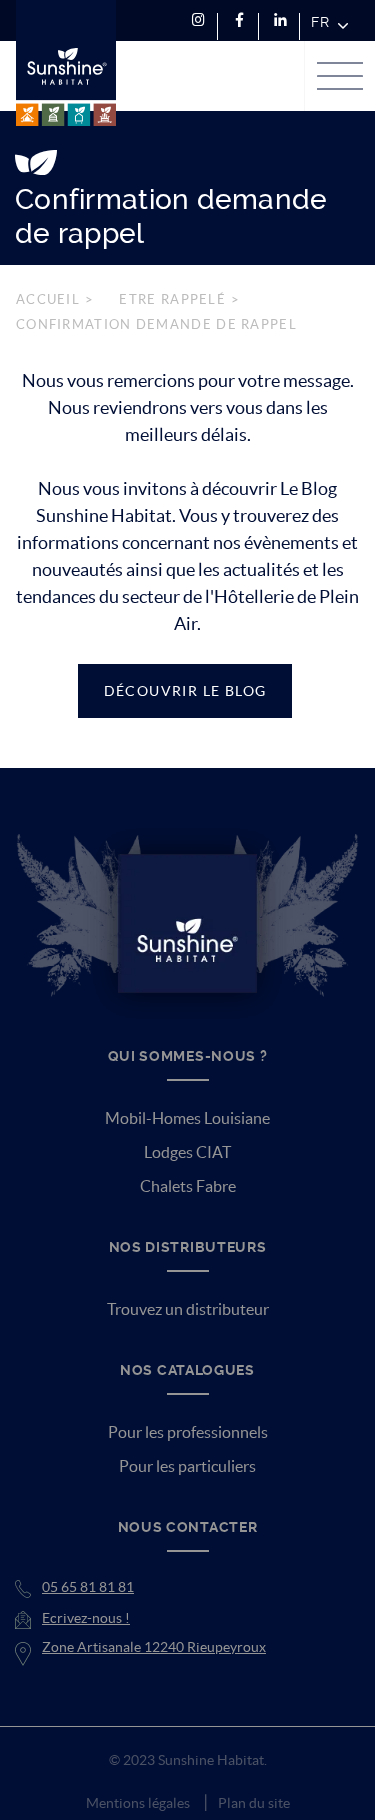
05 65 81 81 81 (88, 1587)
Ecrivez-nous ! (86, 1618)
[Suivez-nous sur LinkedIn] (280, 20)
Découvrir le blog (185, 691)
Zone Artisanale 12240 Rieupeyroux (154, 1647)
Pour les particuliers (187, 1466)
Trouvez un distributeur (188, 1309)
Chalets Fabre (188, 1186)
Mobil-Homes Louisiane (187, 1118)
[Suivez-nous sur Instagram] (198, 20)
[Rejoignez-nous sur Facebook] (239, 20)
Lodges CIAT (187, 1152)
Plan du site (254, 1803)
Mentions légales (138, 1803)
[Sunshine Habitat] (66, 63)
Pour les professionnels (188, 1432)
